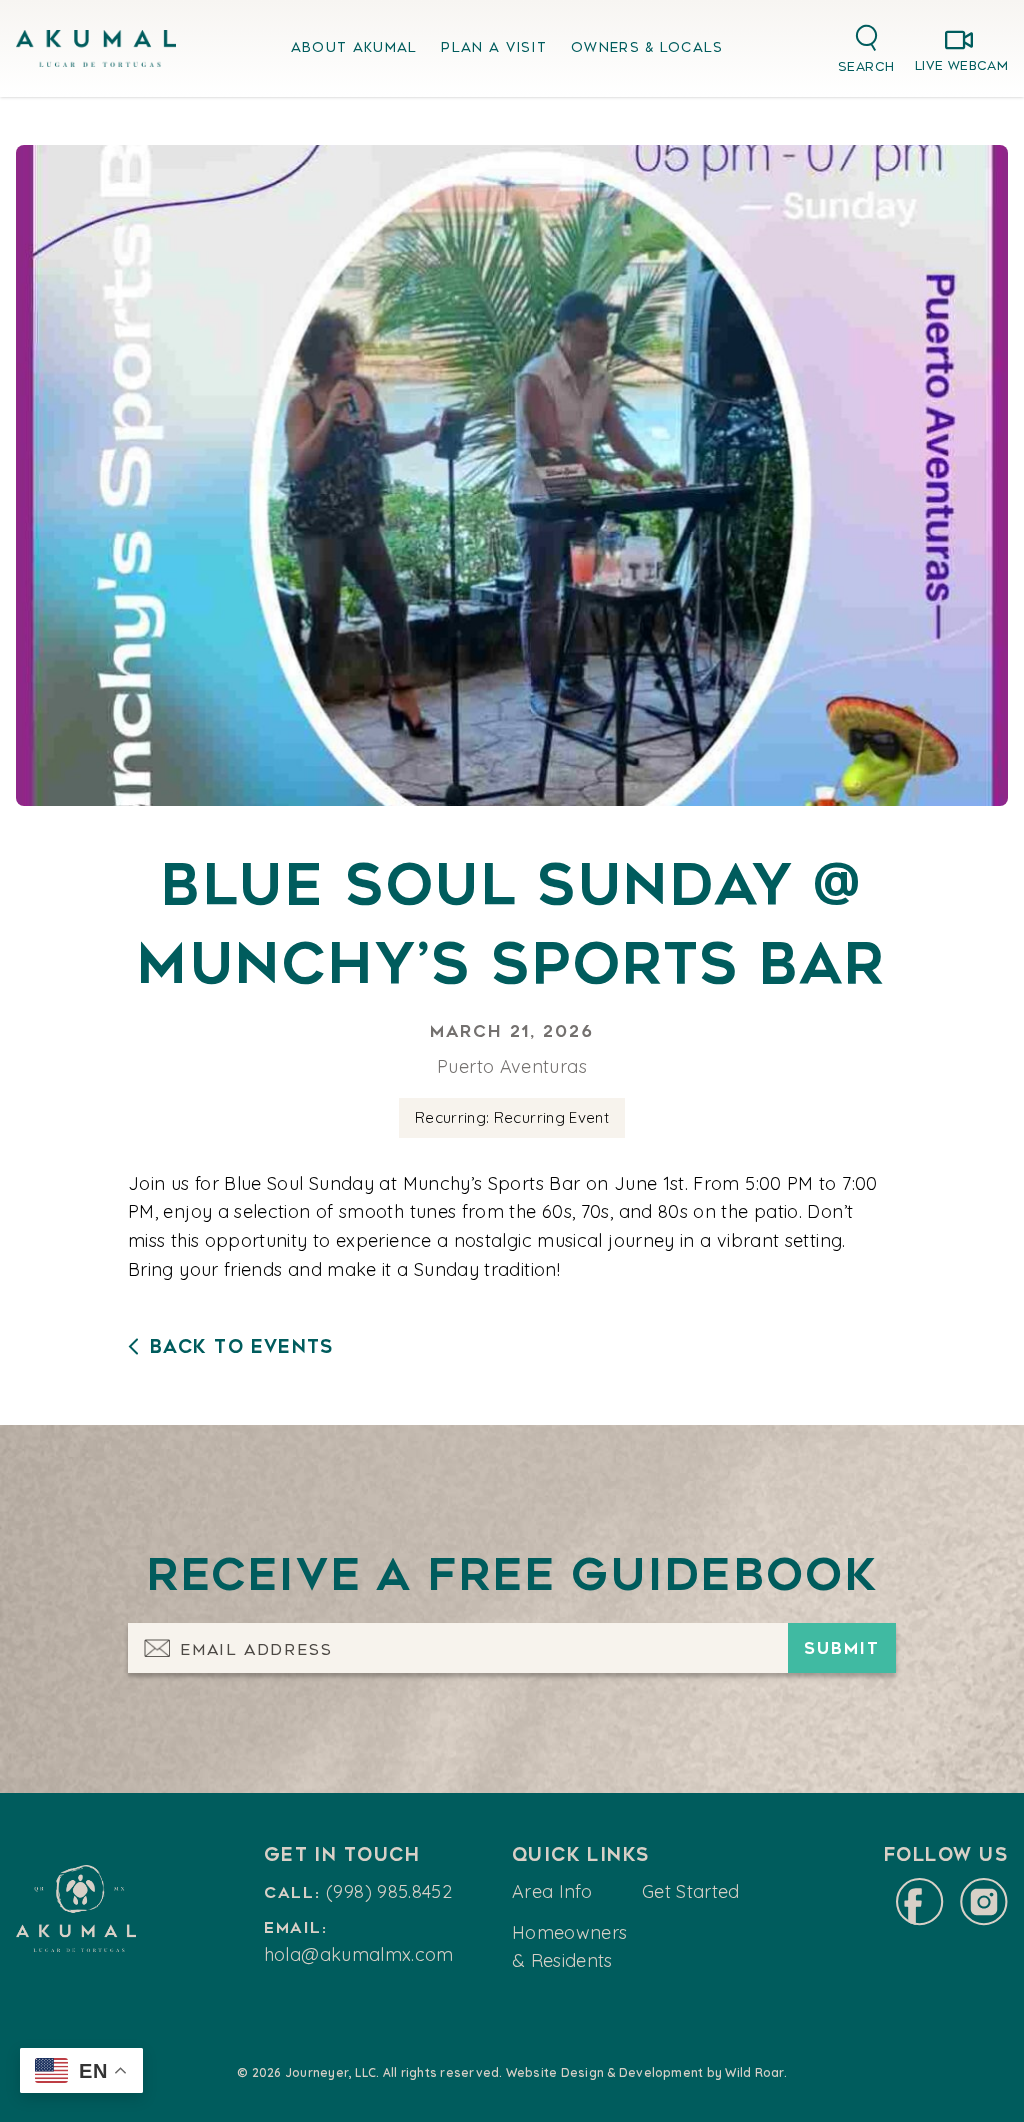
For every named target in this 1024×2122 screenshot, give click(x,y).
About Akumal (354, 47)
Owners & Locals (647, 47)
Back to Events (241, 1347)
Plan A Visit (494, 47)
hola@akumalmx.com (359, 1954)
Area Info (552, 1891)
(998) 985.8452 (389, 1891)
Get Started (691, 1891)
